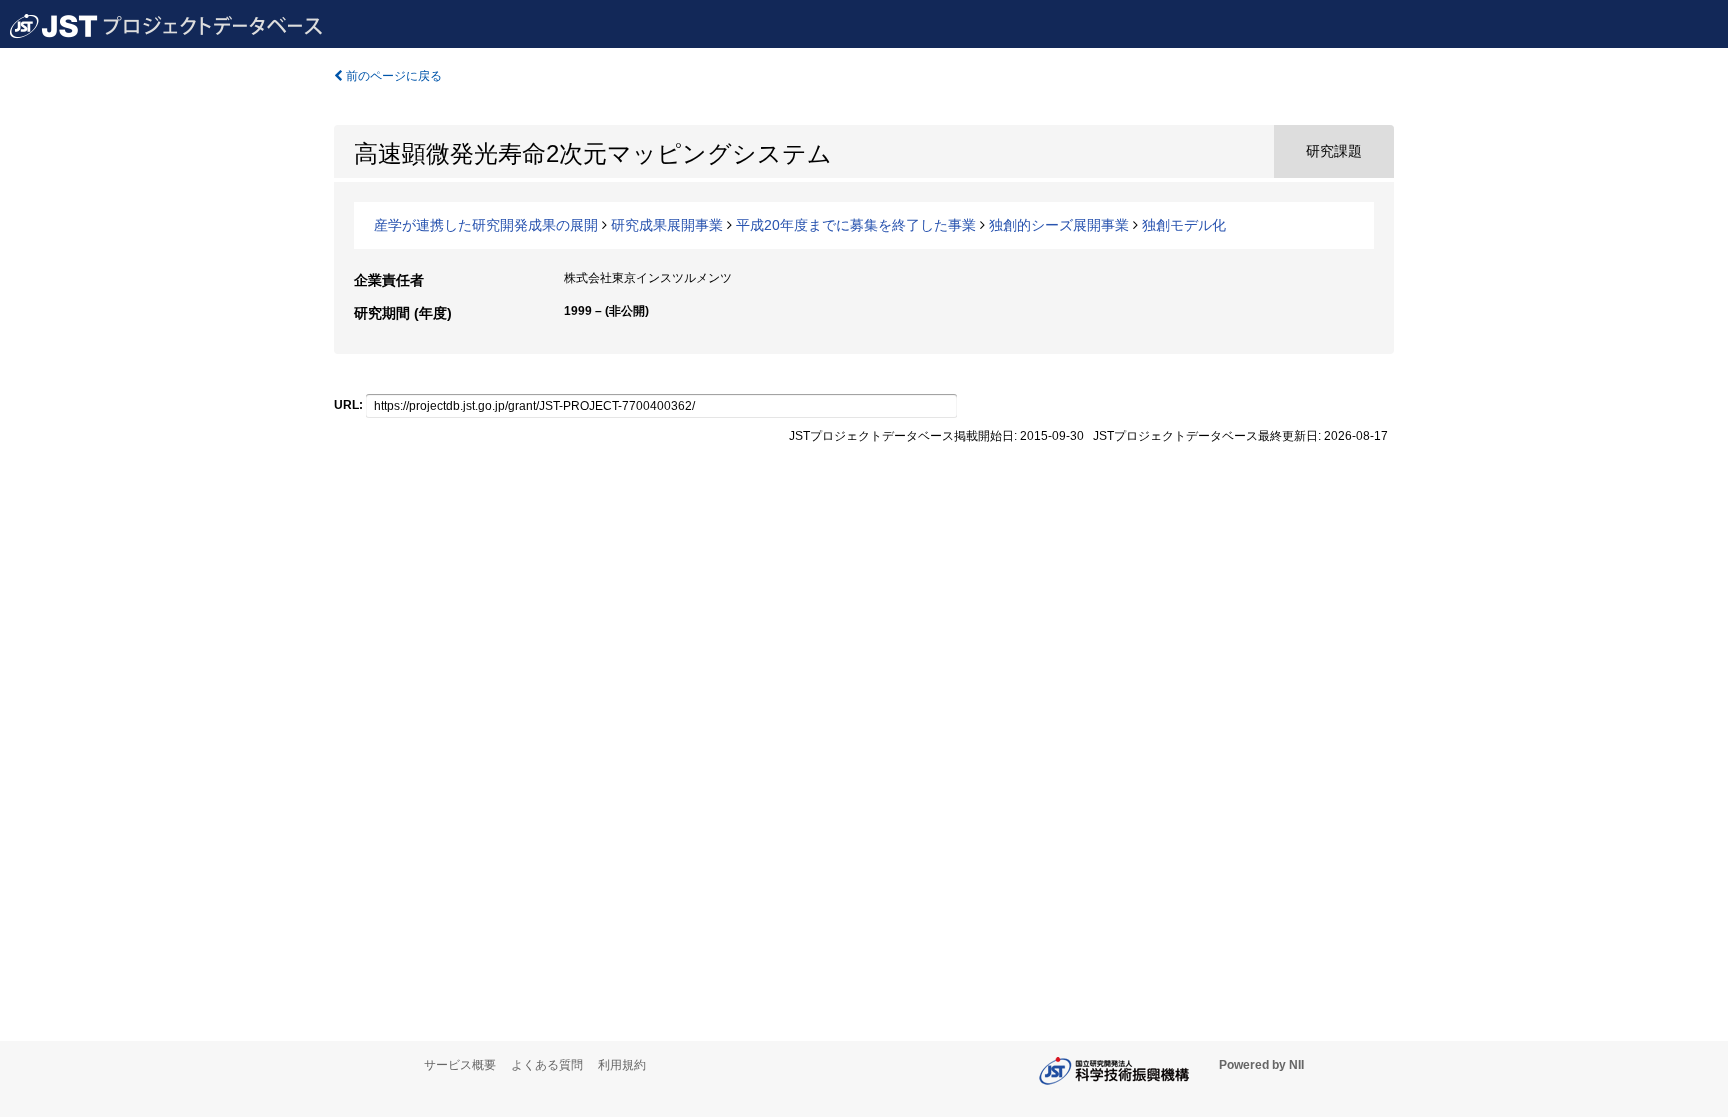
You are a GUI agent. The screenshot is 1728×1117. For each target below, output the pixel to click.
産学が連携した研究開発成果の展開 (486, 225)
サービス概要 (460, 1065)
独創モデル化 (1184, 225)
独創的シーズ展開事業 (1059, 225)
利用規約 (622, 1065)
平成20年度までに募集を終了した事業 (856, 225)
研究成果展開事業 (667, 225)
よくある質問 (547, 1065)
